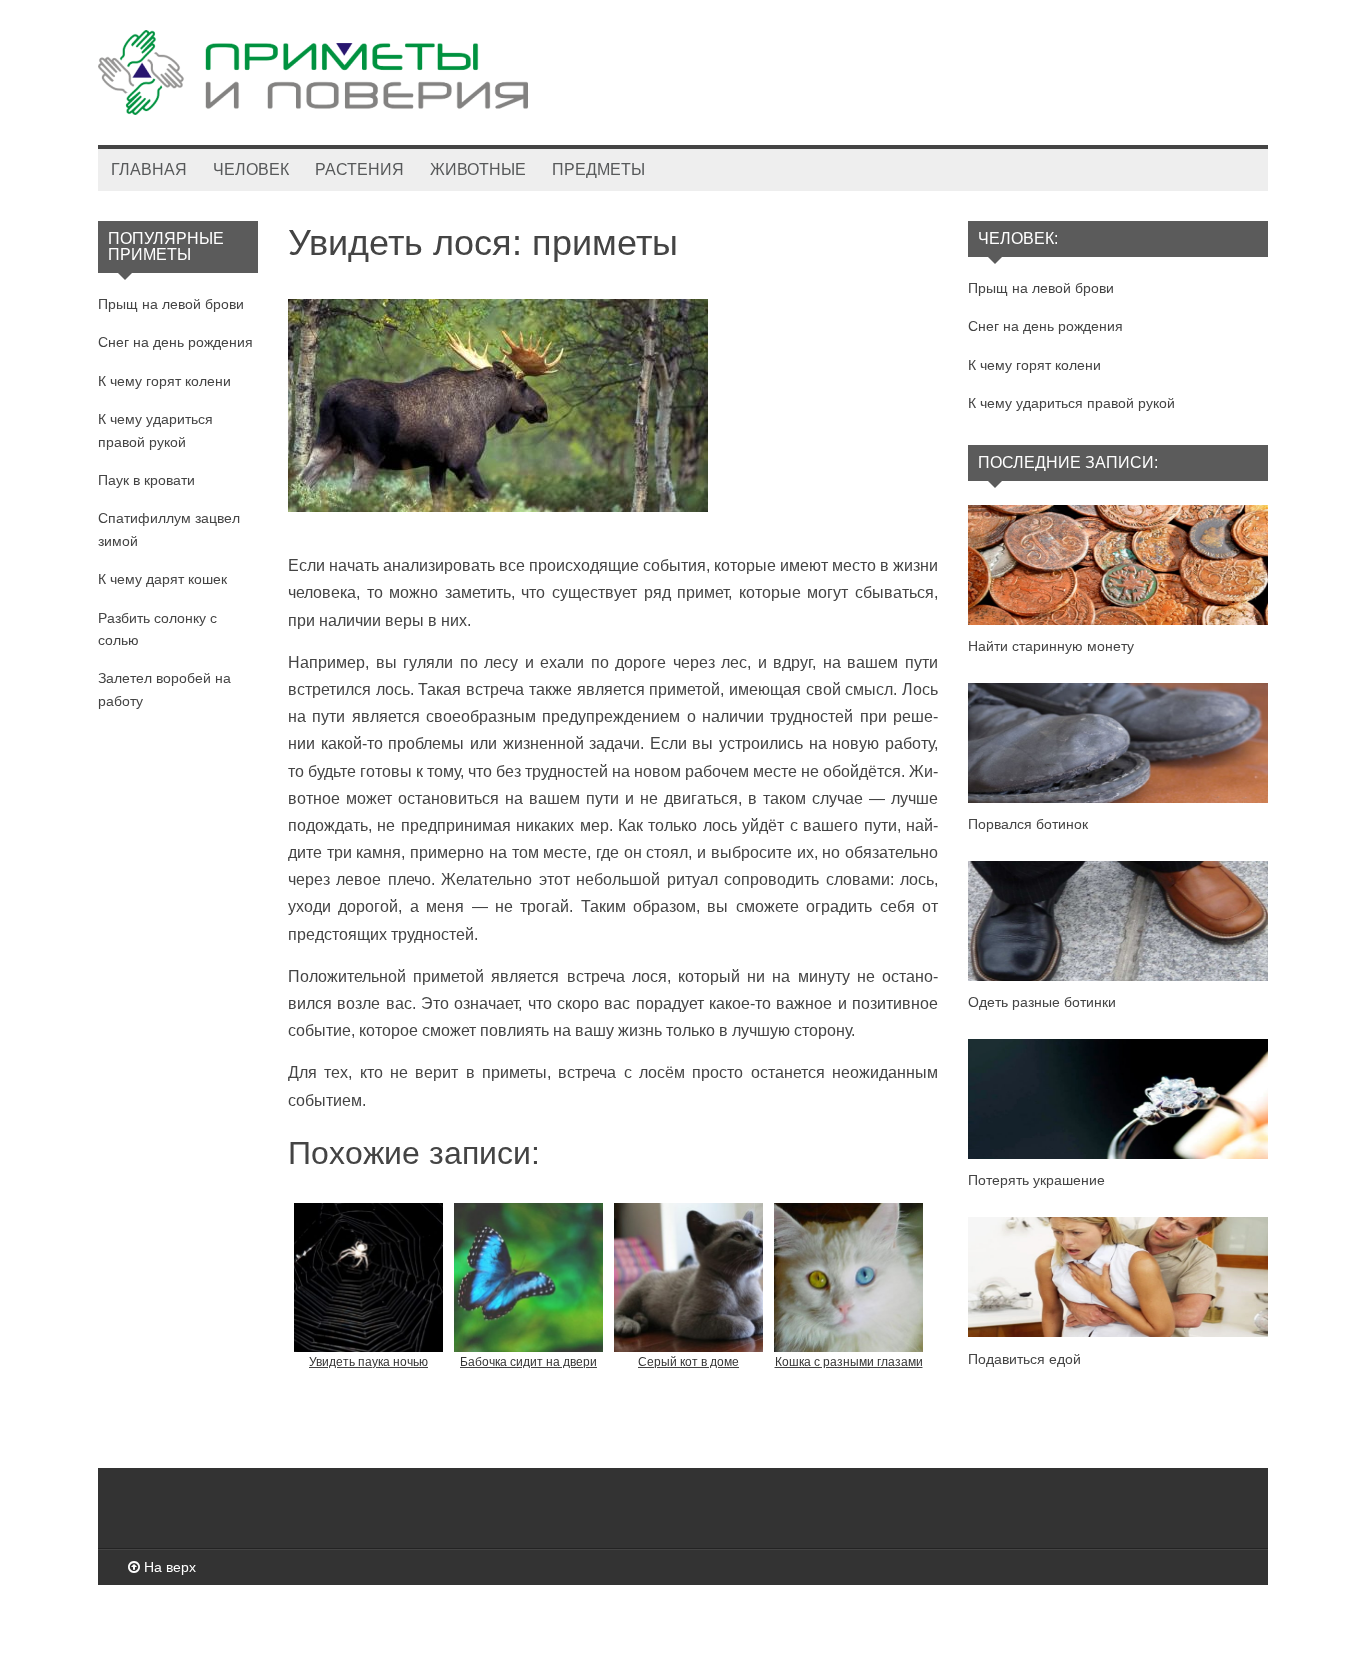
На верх (168, 1567)
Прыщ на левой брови (171, 304)
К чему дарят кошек (162, 579)
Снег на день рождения (175, 342)
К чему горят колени (164, 381)
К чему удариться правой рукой (1071, 403)
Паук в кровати (146, 480)
